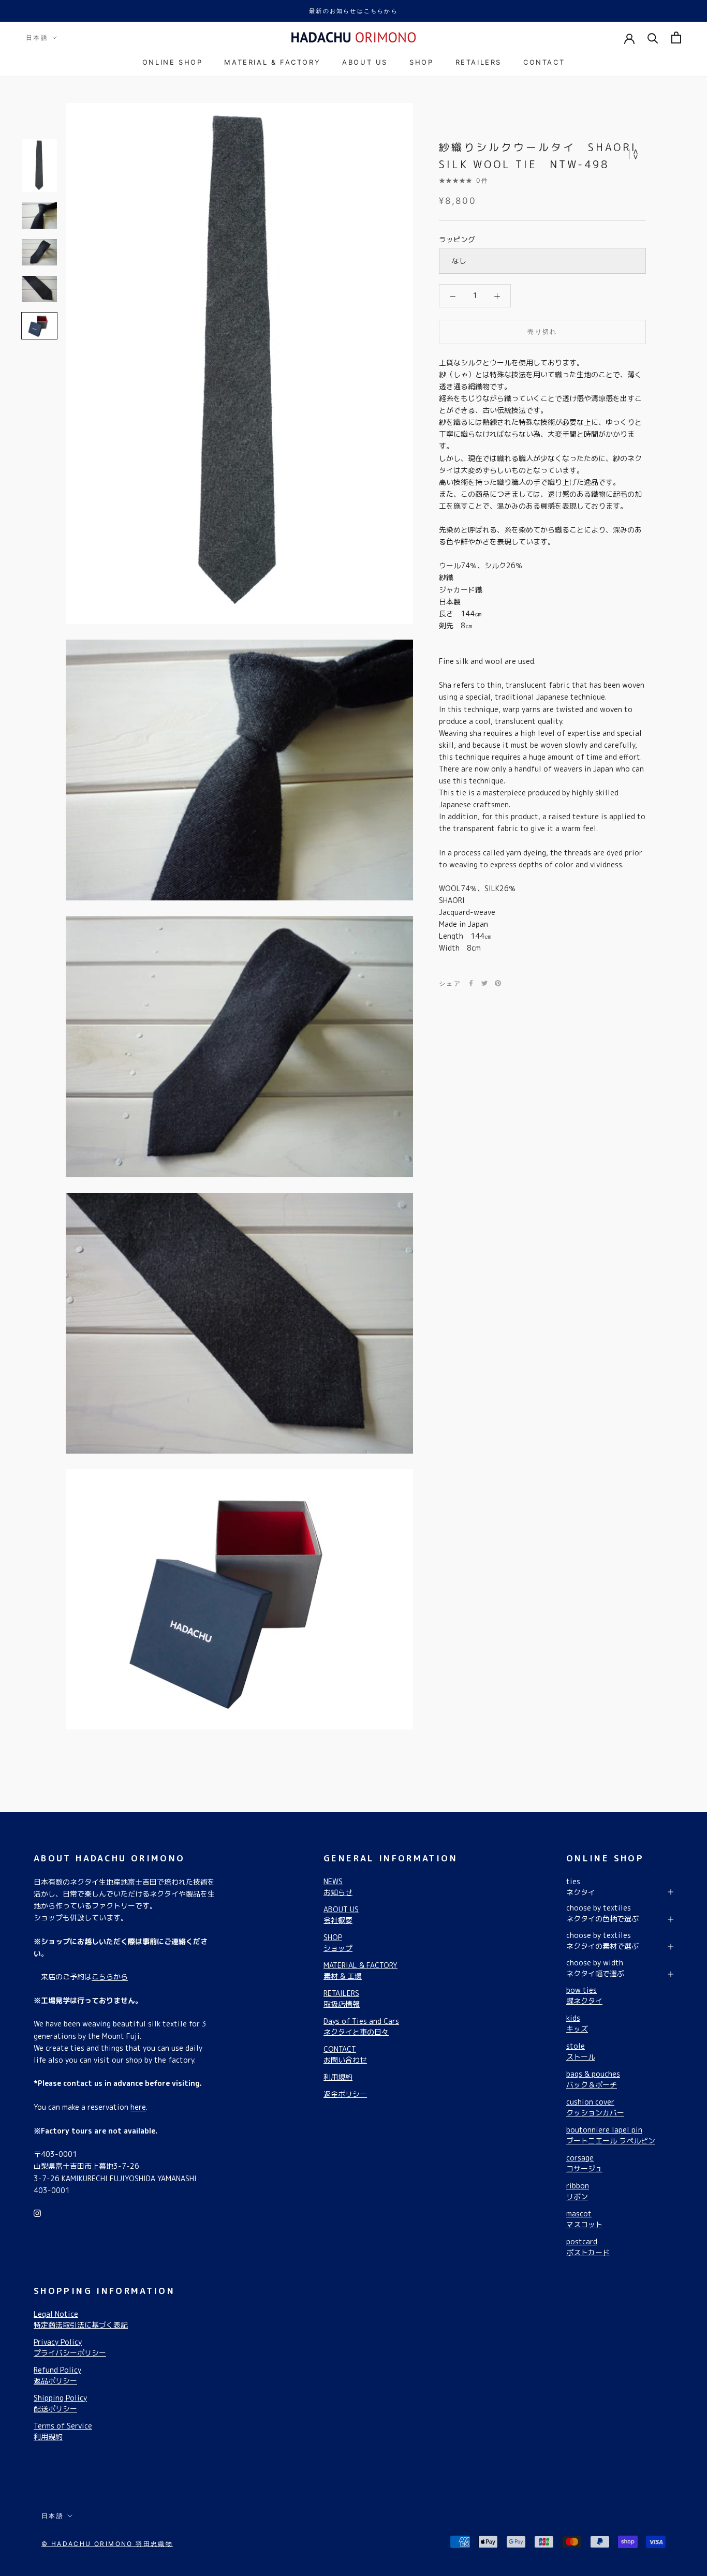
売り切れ (542, 331)
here (138, 2107)
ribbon (578, 2191)
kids (577, 2023)
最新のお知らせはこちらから (353, 11)
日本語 (37, 38)
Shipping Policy (60, 2403)
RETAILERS (478, 62)
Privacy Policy (70, 2347)
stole (581, 2051)
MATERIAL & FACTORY (272, 62)
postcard (588, 2247)
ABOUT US (365, 62)
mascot (584, 2219)
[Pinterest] (498, 983)
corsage (584, 2163)
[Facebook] (471, 983)
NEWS (338, 1887)
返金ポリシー (345, 2094)
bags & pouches (593, 2079)
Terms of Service (63, 2431)
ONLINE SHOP (173, 62)
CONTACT (544, 62)
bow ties (584, 1995)
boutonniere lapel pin (611, 2135)
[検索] (653, 38)
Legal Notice (81, 2319)
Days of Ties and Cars (361, 2026)
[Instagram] (37, 2212)
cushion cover (595, 2107)
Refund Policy (57, 2375)
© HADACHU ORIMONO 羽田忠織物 (107, 2544)
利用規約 (338, 2077)
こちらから (110, 1977)
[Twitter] (484, 983)
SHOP (421, 62)
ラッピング (457, 239)
